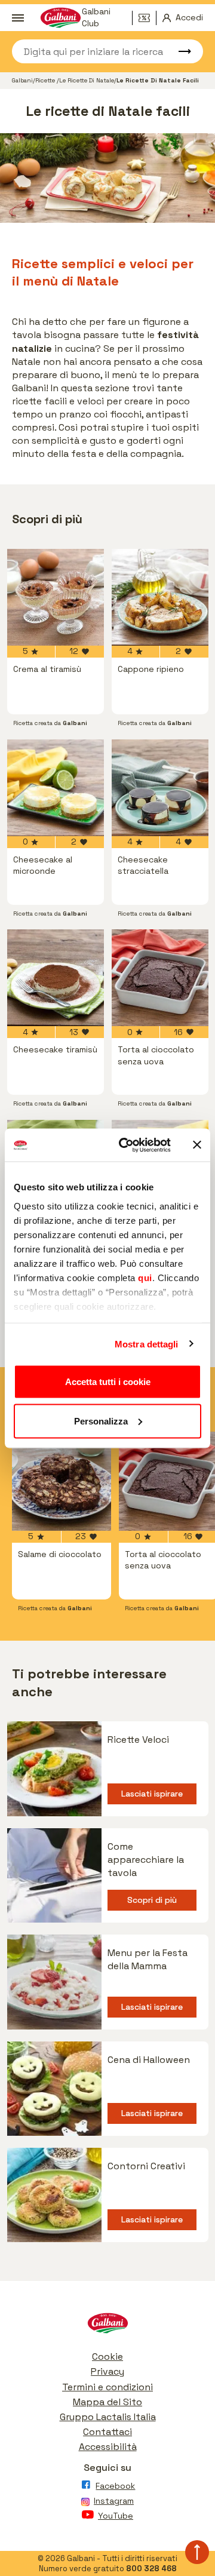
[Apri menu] (17, 18)
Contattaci (107, 2432)
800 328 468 (151, 2569)
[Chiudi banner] (197, 1145)
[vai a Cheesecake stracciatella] (160, 788)
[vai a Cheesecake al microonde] (56, 788)
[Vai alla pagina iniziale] (107, 2326)
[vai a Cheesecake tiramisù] (56, 978)
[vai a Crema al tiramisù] (56, 597)
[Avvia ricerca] (179, 51)
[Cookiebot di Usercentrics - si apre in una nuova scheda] (126, 1145)
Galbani (22, 80)
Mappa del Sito (107, 2402)
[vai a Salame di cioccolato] (62, 1481)
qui (145, 1277)
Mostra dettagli (147, 1344)
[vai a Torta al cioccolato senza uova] (160, 978)
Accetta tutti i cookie (108, 1382)
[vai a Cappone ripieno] (160, 597)
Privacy (107, 2371)
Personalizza (101, 1421)
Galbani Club (96, 18)
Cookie (107, 2357)
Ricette (46, 80)
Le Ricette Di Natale (87, 80)
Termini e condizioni (107, 2387)
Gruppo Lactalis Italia (108, 2417)
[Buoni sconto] (148, 18)
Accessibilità (108, 2447)
